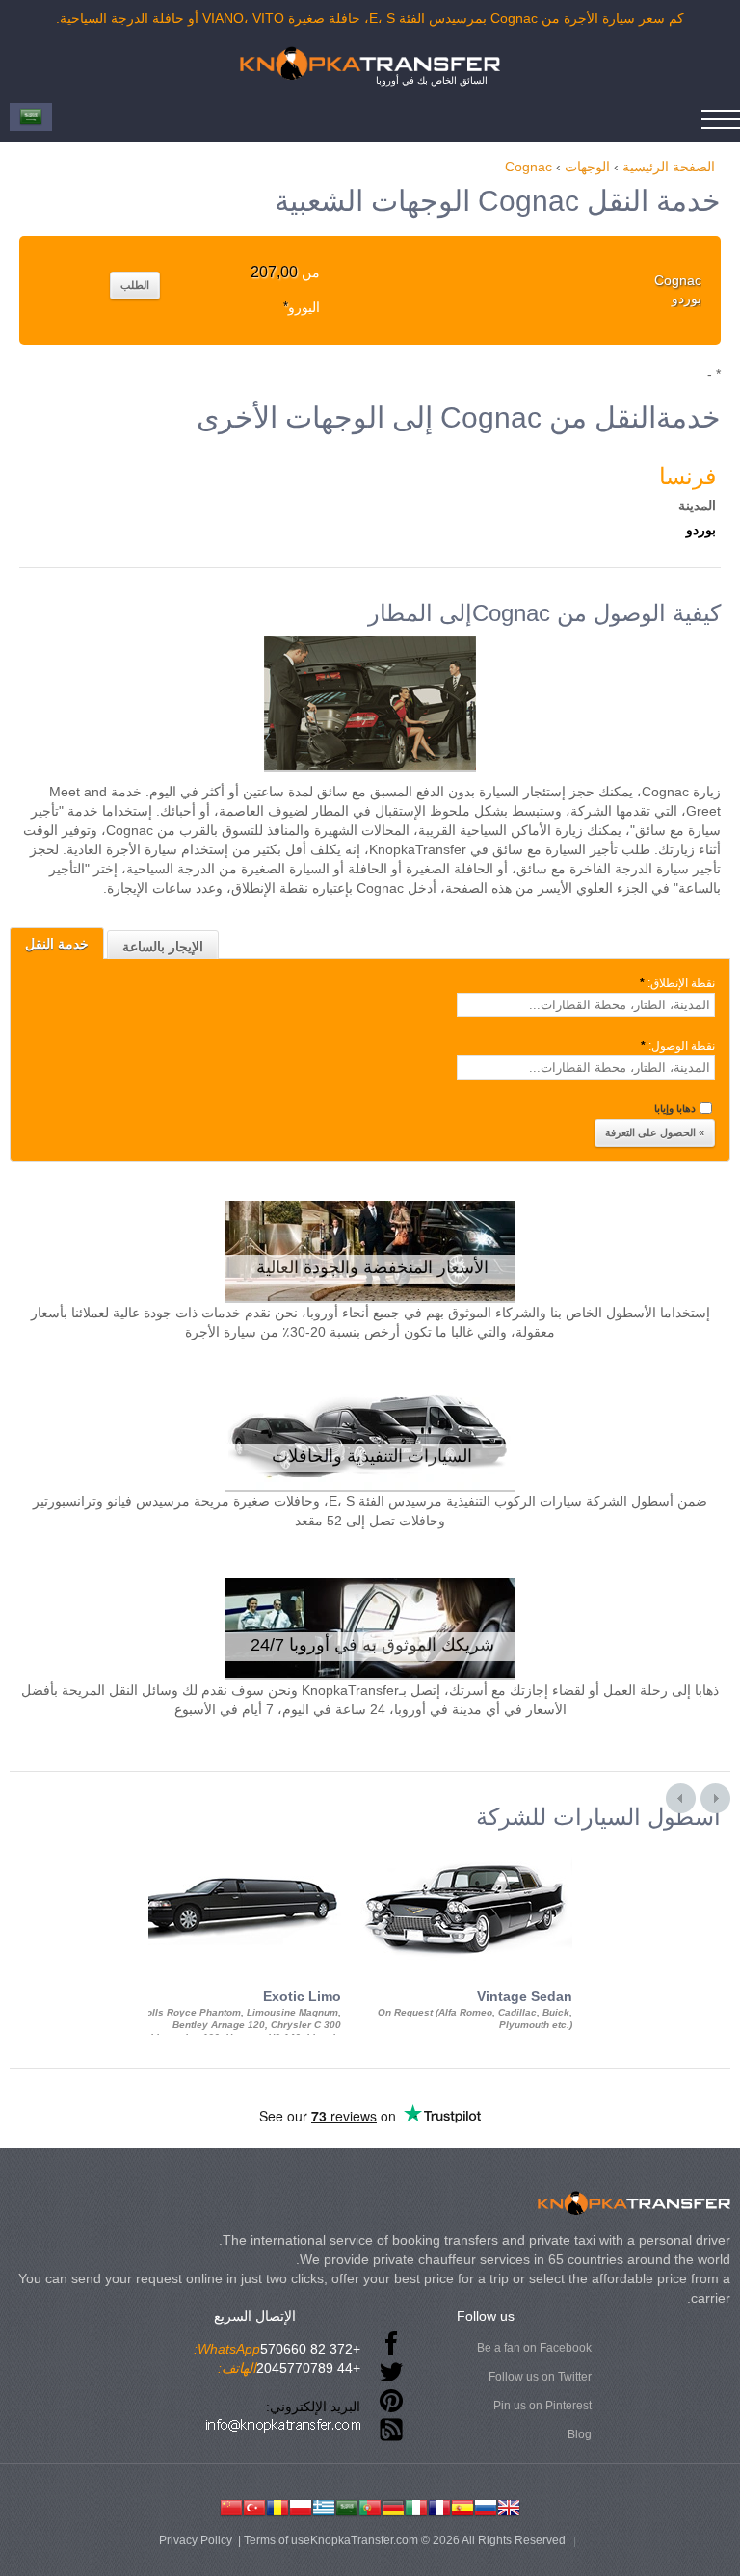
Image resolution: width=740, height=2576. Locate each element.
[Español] (462, 2506)
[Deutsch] (393, 2506)
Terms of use (277, 2540)
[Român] (277, 2506)
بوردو (701, 530)
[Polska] (301, 2506)
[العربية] (347, 2506)
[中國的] (231, 2506)
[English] (509, 2506)
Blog (580, 2434)
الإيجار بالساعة (163, 947)
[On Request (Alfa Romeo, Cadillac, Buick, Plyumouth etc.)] (466, 1847)
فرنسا (687, 476)
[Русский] (486, 2506)
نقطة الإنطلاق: (677, 983)
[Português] (370, 2506)
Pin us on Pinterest (542, 2406)
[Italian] (416, 2506)
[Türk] (254, 2506)
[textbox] (586, 1005)
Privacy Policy (196, 2540)
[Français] (439, 2506)
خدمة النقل (57, 944)
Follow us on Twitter (540, 2377)
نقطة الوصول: (678, 1046)
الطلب (135, 285)
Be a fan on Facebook (534, 2348)
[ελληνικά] (324, 2506)
